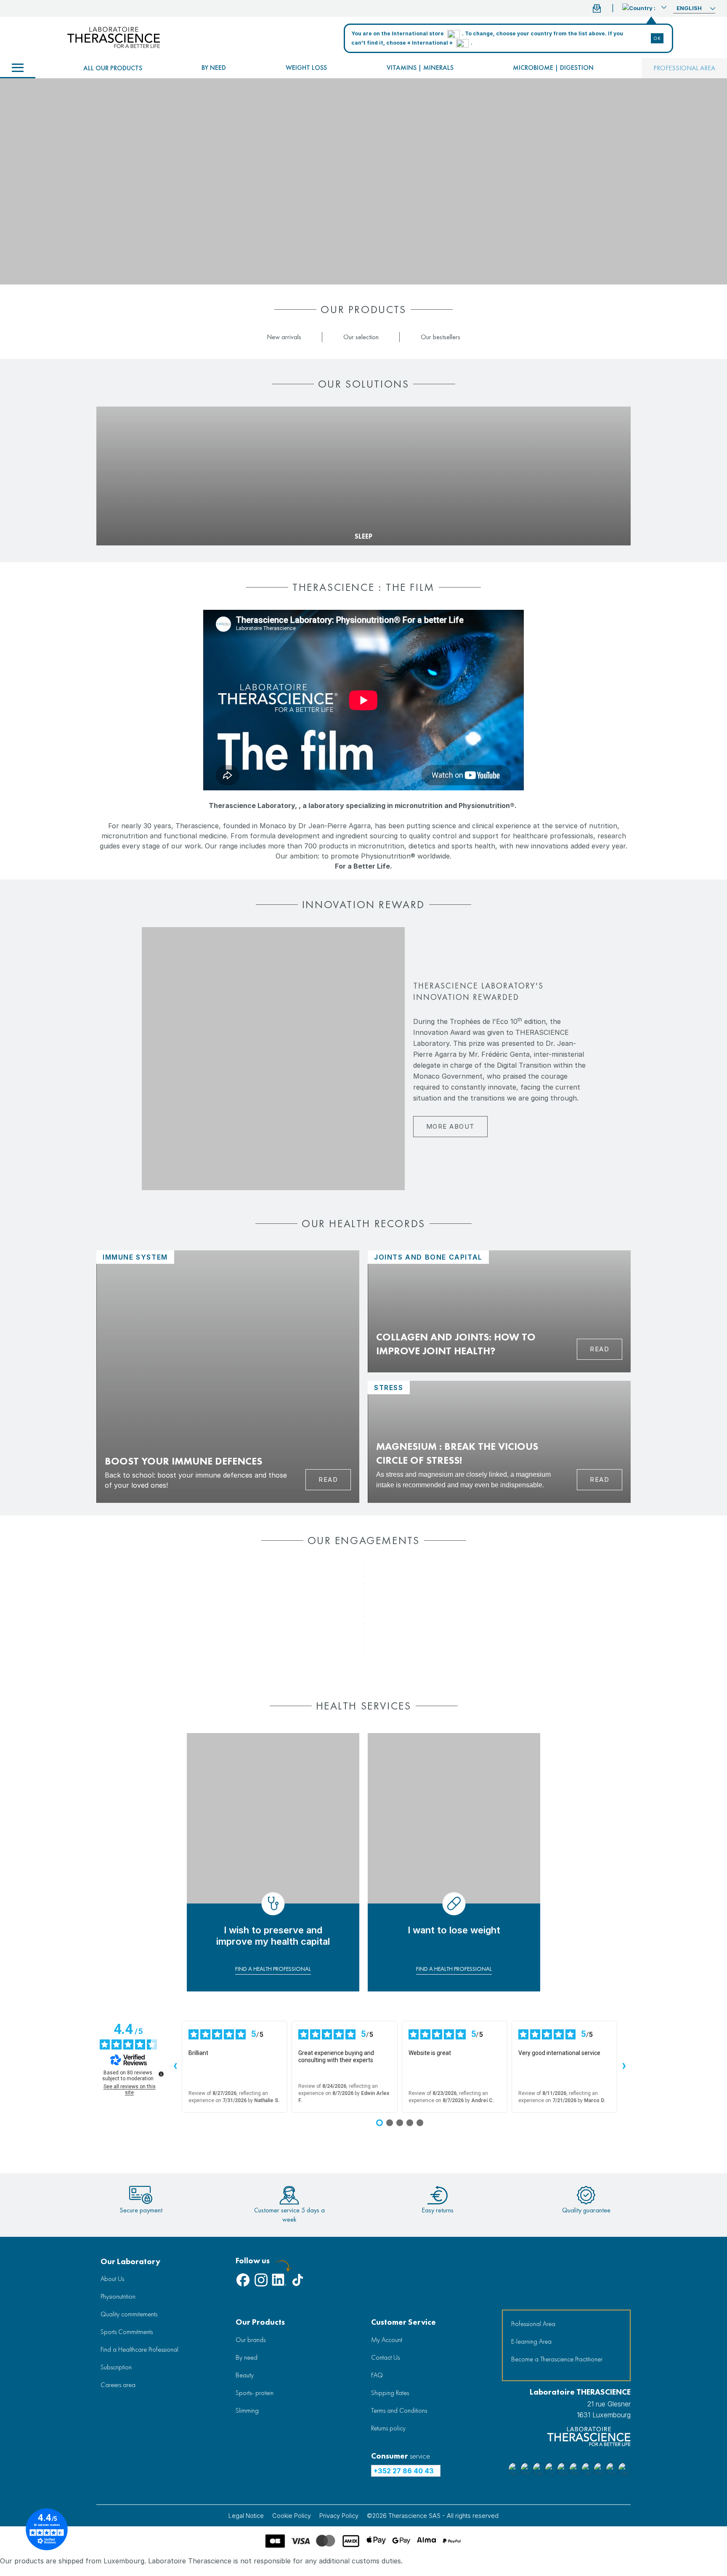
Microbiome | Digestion (553, 68)
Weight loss (306, 68)
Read (328, 1479)
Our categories (18, 68)
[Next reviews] (624, 2067)
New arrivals (284, 337)
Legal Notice (246, 2516)
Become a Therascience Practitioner (557, 2359)
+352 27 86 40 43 (404, 2471)
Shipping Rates (390, 2393)
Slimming (247, 2410)
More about (450, 1126)
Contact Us (385, 2357)
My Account (387, 2340)
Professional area (684, 68)
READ (600, 1349)
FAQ (377, 2375)
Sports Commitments (127, 2332)
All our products (113, 68)
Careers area (118, 2385)
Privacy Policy (339, 2516)
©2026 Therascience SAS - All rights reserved (433, 2516)
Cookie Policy (292, 2516)
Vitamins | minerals (420, 68)
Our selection (361, 337)
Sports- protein (255, 2393)
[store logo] (114, 37)
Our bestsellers (440, 337)
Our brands (251, 2340)
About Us (112, 2279)
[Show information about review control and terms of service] (161, 2074)
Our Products (260, 2322)
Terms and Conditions (399, 2410)
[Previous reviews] (175, 2067)
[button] (644, 7)
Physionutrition (118, 2296)
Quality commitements (129, 2314)
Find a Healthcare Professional (139, 2349)
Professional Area (533, 2324)
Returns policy (388, 2428)
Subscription (116, 2367)
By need (214, 68)
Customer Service (403, 2322)
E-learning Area (531, 2341)
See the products (128, 523)
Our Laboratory (130, 2261)
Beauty (245, 2375)
